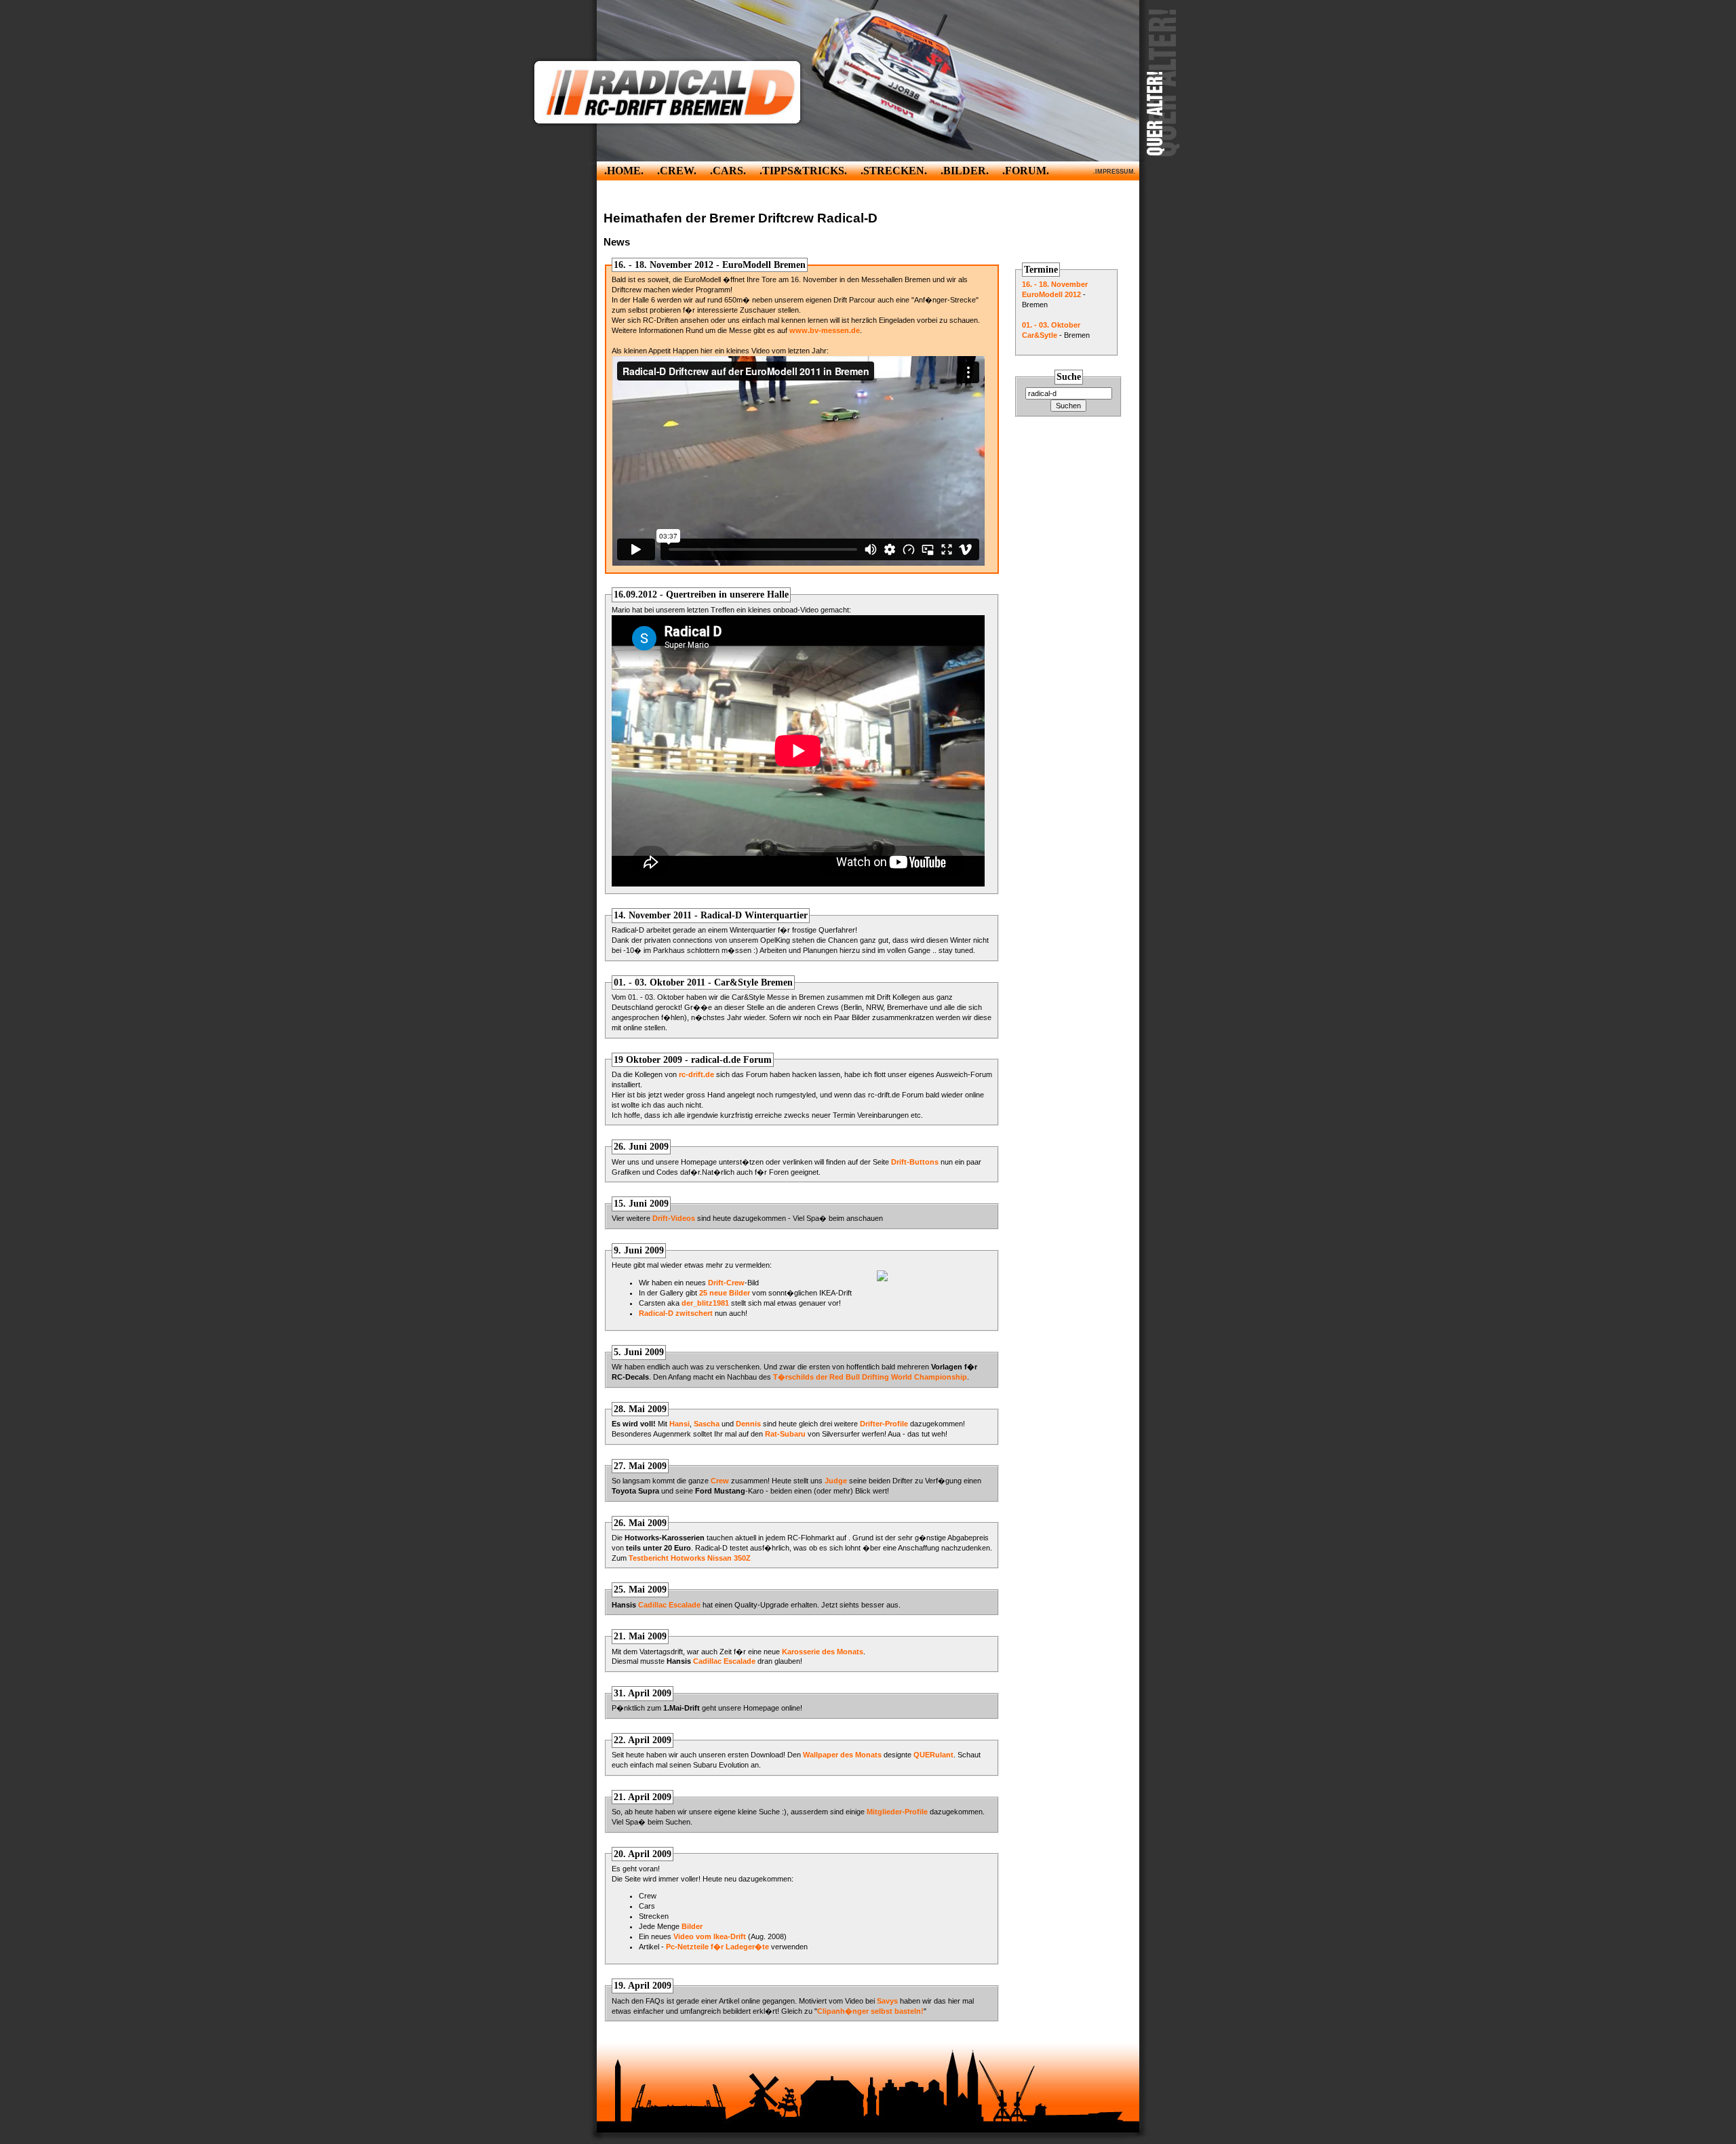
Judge (836, 1481)
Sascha (707, 1424)
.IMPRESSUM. (1114, 172)
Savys (887, 2001)
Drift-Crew (726, 1283)
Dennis (748, 1424)
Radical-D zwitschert (676, 1313)
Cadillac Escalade (669, 1605)
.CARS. (728, 171)
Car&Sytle (1040, 335)
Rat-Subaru (785, 1434)
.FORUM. (1026, 171)
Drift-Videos (674, 1218)
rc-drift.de (696, 1074)
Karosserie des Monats (823, 1652)
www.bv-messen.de (825, 330)
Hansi (679, 1424)
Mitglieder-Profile (897, 1812)
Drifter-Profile (884, 1424)
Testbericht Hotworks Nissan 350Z (690, 1558)
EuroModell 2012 (1051, 294)
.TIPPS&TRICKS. (803, 171)
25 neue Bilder (725, 1293)
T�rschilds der (870, 1377)
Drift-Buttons (915, 1162)
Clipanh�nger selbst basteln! (870, 2011)
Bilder (692, 1926)
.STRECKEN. (894, 171)
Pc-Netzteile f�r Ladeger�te (717, 1947)
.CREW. (677, 171)
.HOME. (624, 171)
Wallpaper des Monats (842, 1755)
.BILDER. (965, 171)
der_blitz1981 (705, 1303)
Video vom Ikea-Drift (710, 1936)
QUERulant (933, 1755)
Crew (720, 1481)
